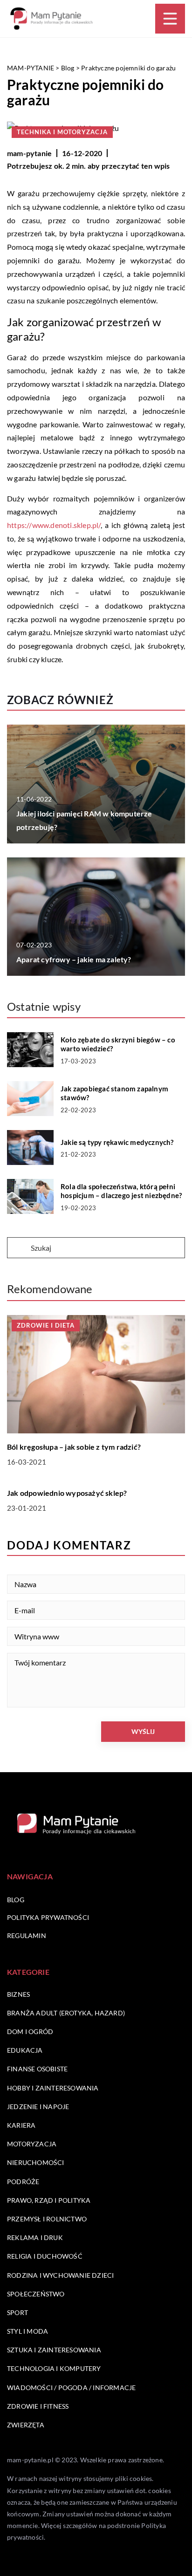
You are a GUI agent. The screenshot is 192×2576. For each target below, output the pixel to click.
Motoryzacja (32, 2144)
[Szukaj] (18, 1248)
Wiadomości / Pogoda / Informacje (71, 2388)
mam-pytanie (29, 153)
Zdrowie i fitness (38, 2406)
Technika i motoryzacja (62, 132)
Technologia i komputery (54, 2368)
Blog (16, 1900)
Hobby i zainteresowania (53, 2088)
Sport (17, 2312)
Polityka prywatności (48, 1917)
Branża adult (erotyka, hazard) (66, 2013)
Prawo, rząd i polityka (49, 2200)
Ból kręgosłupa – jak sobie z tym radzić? (74, 1447)
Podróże (23, 2182)
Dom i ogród (30, 2031)
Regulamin (27, 1935)
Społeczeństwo (36, 2294)
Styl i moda (27, 2331)
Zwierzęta (26, 2425)
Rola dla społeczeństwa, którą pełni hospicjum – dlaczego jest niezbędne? (121, 1191)
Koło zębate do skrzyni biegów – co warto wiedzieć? (118, 1044)
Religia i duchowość (45, 2256)
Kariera (21, 2125)
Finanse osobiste (37, 2069)
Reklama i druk (35, 2237)
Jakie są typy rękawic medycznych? (117, 1142)
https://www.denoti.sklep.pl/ (54, 525)
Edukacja (25, 2050)
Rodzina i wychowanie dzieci (60, 2275)
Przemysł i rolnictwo (47, 2219)
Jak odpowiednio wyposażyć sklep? (67, 1493)
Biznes (18, 1994)
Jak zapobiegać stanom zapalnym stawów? (114, 1093)
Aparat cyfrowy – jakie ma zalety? (74, 959)
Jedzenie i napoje (38, 2107)
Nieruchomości (36, 2162)
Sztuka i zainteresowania (54, 2350)
